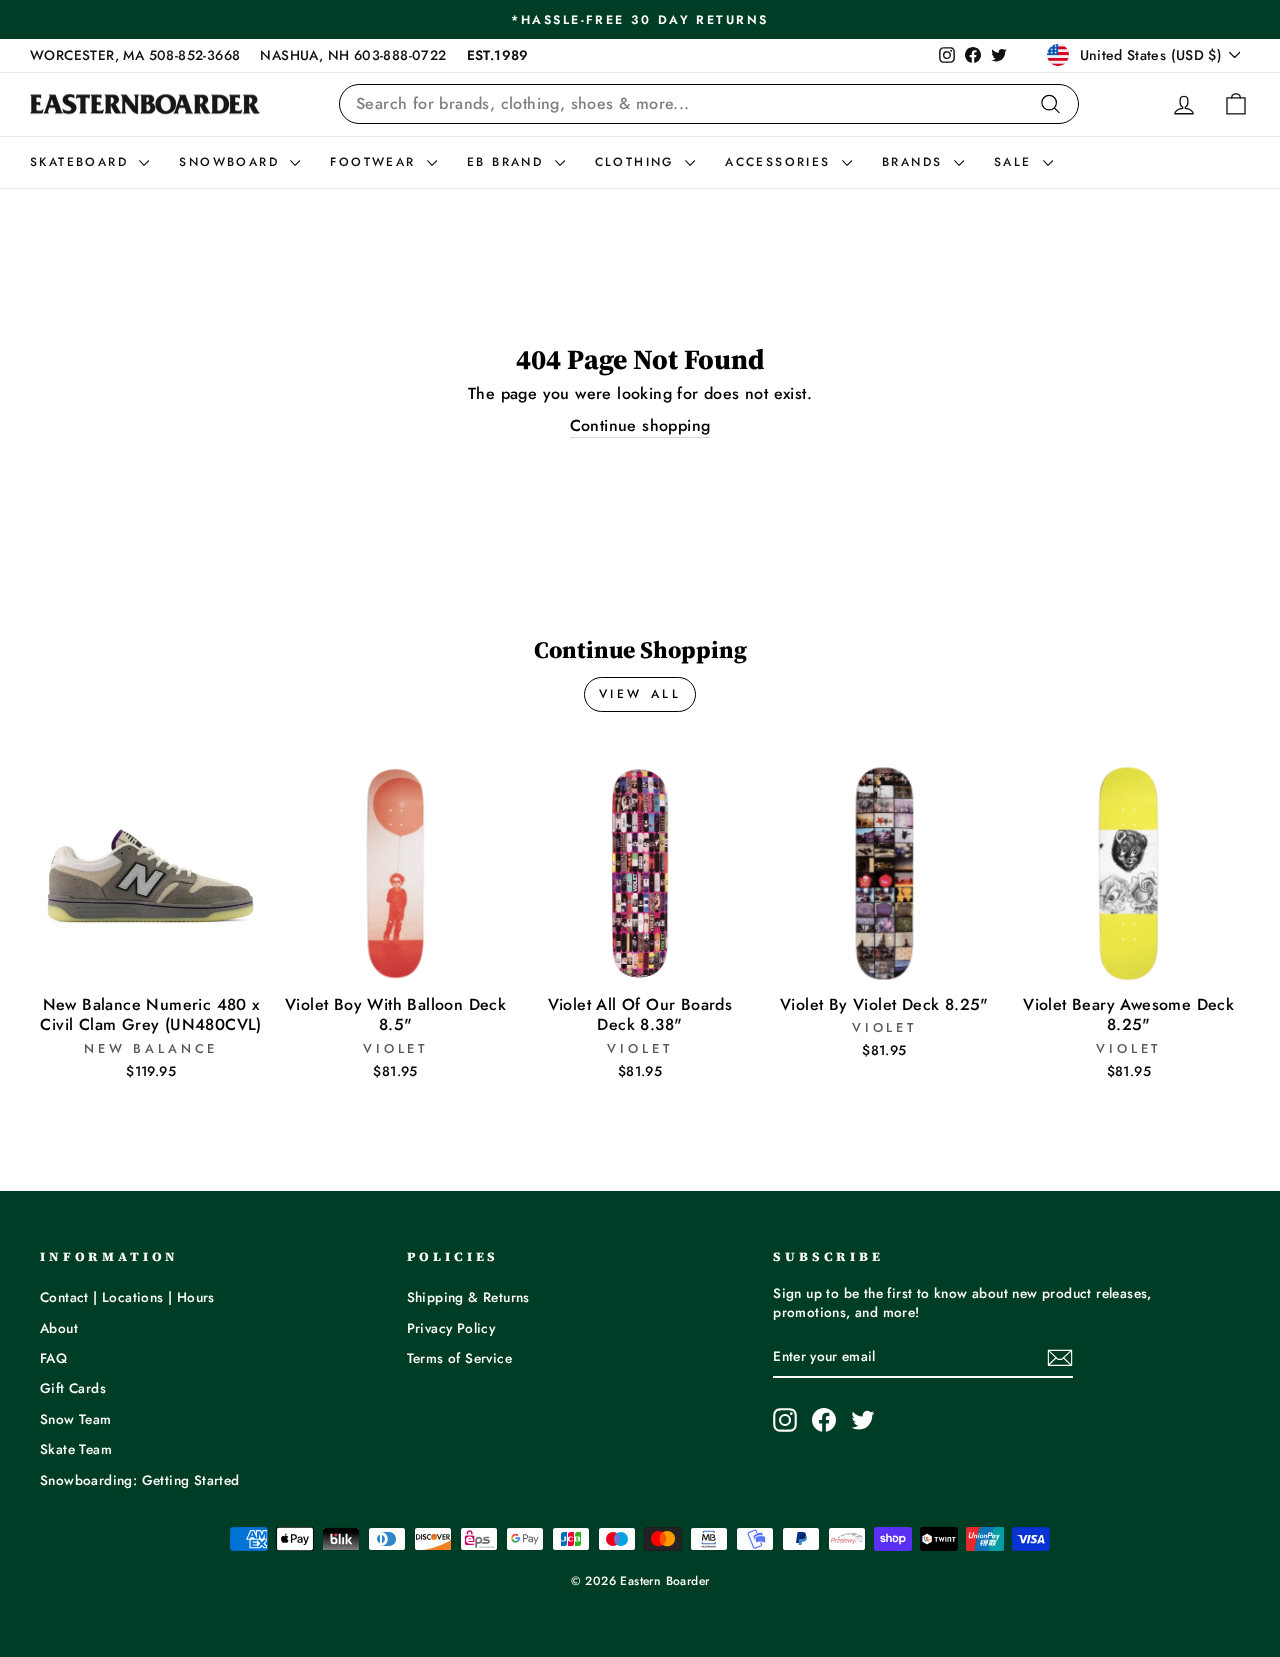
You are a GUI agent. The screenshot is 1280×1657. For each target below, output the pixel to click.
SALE (1016, 162)
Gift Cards (73, 1388)
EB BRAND (508, 162)
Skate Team (76, 1449)
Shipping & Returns (468, 1297)
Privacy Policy (451, 1328)
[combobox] (709, 104)
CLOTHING (638, 162)
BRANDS (915, 162)
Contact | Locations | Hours (127, 1297)
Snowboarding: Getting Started (140, 1480)
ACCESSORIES (781, 162)
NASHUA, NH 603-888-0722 (353, 55)
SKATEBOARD (82, 162)
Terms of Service (459, 1358)
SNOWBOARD (232, 162)
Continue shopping (640, 426)
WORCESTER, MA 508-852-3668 (135, 55)
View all (640, 694)
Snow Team (76, 1419)
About (59, 1328)
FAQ (53, 1358)
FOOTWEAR (376, 162)
